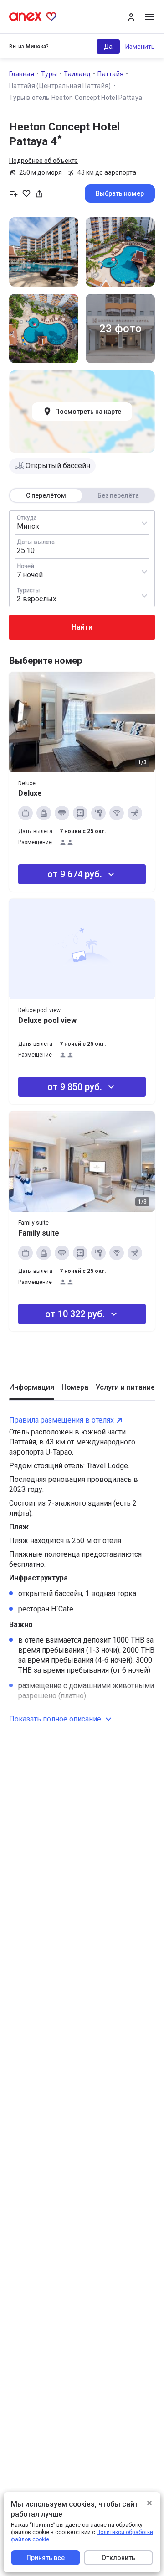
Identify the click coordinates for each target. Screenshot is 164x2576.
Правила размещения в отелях (61, 1420)
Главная (22, 74)
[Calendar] (82, 547)
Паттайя (110, 74)
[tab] (32, 1391)
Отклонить (118, 2558)
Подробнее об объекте (44, 161)
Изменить (140, 47)
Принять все (46, 2558)
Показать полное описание (55, 1719)
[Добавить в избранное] (26, 193)
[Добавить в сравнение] (14, 193)
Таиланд (77, 74)
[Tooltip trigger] (39, 193)
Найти (82, 627)
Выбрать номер (120, 193)
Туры (49, 74)
